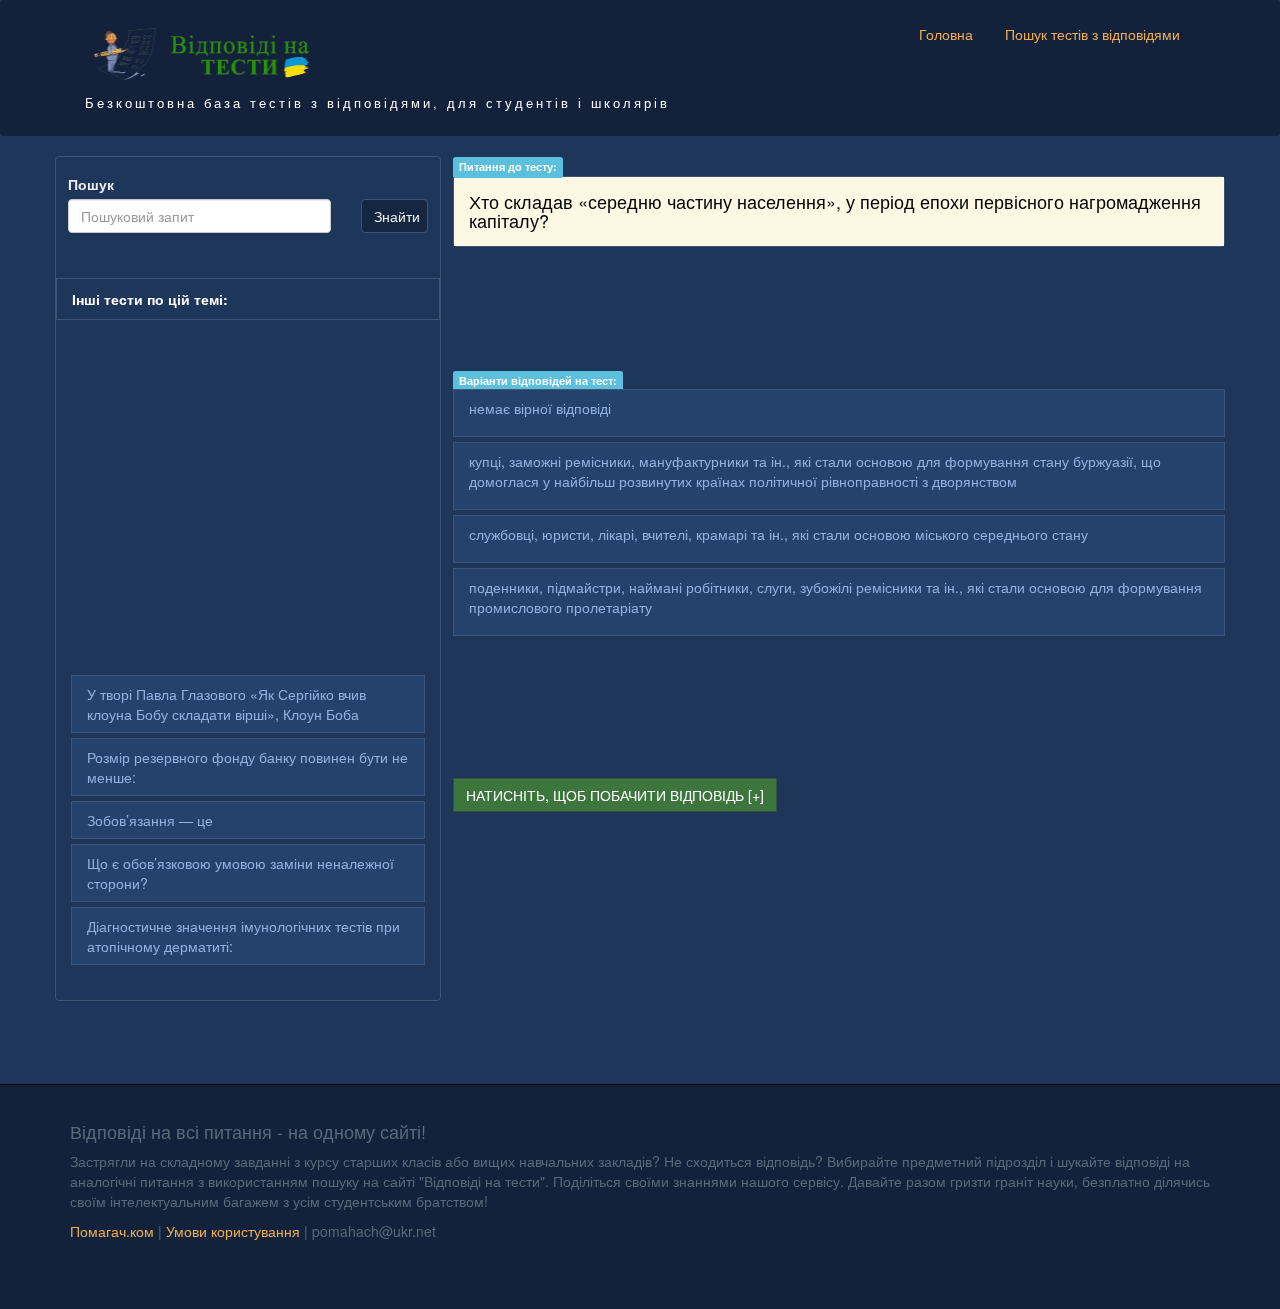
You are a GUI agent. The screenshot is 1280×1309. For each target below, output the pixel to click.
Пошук (91, 184)
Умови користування (233, 1231)
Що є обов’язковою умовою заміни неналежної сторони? (240, 873)
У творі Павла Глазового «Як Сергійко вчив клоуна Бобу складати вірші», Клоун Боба (226, 704)
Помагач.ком (112, 1231)
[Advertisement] (839, 312)
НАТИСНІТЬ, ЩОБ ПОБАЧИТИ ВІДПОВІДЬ (605, 795)
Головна (946, 34)
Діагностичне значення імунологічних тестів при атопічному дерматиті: (243, 936)
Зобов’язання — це (150, 820)
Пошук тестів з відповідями (1092, 34)
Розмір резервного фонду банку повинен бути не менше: (247, 767)
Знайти (397, 216)
